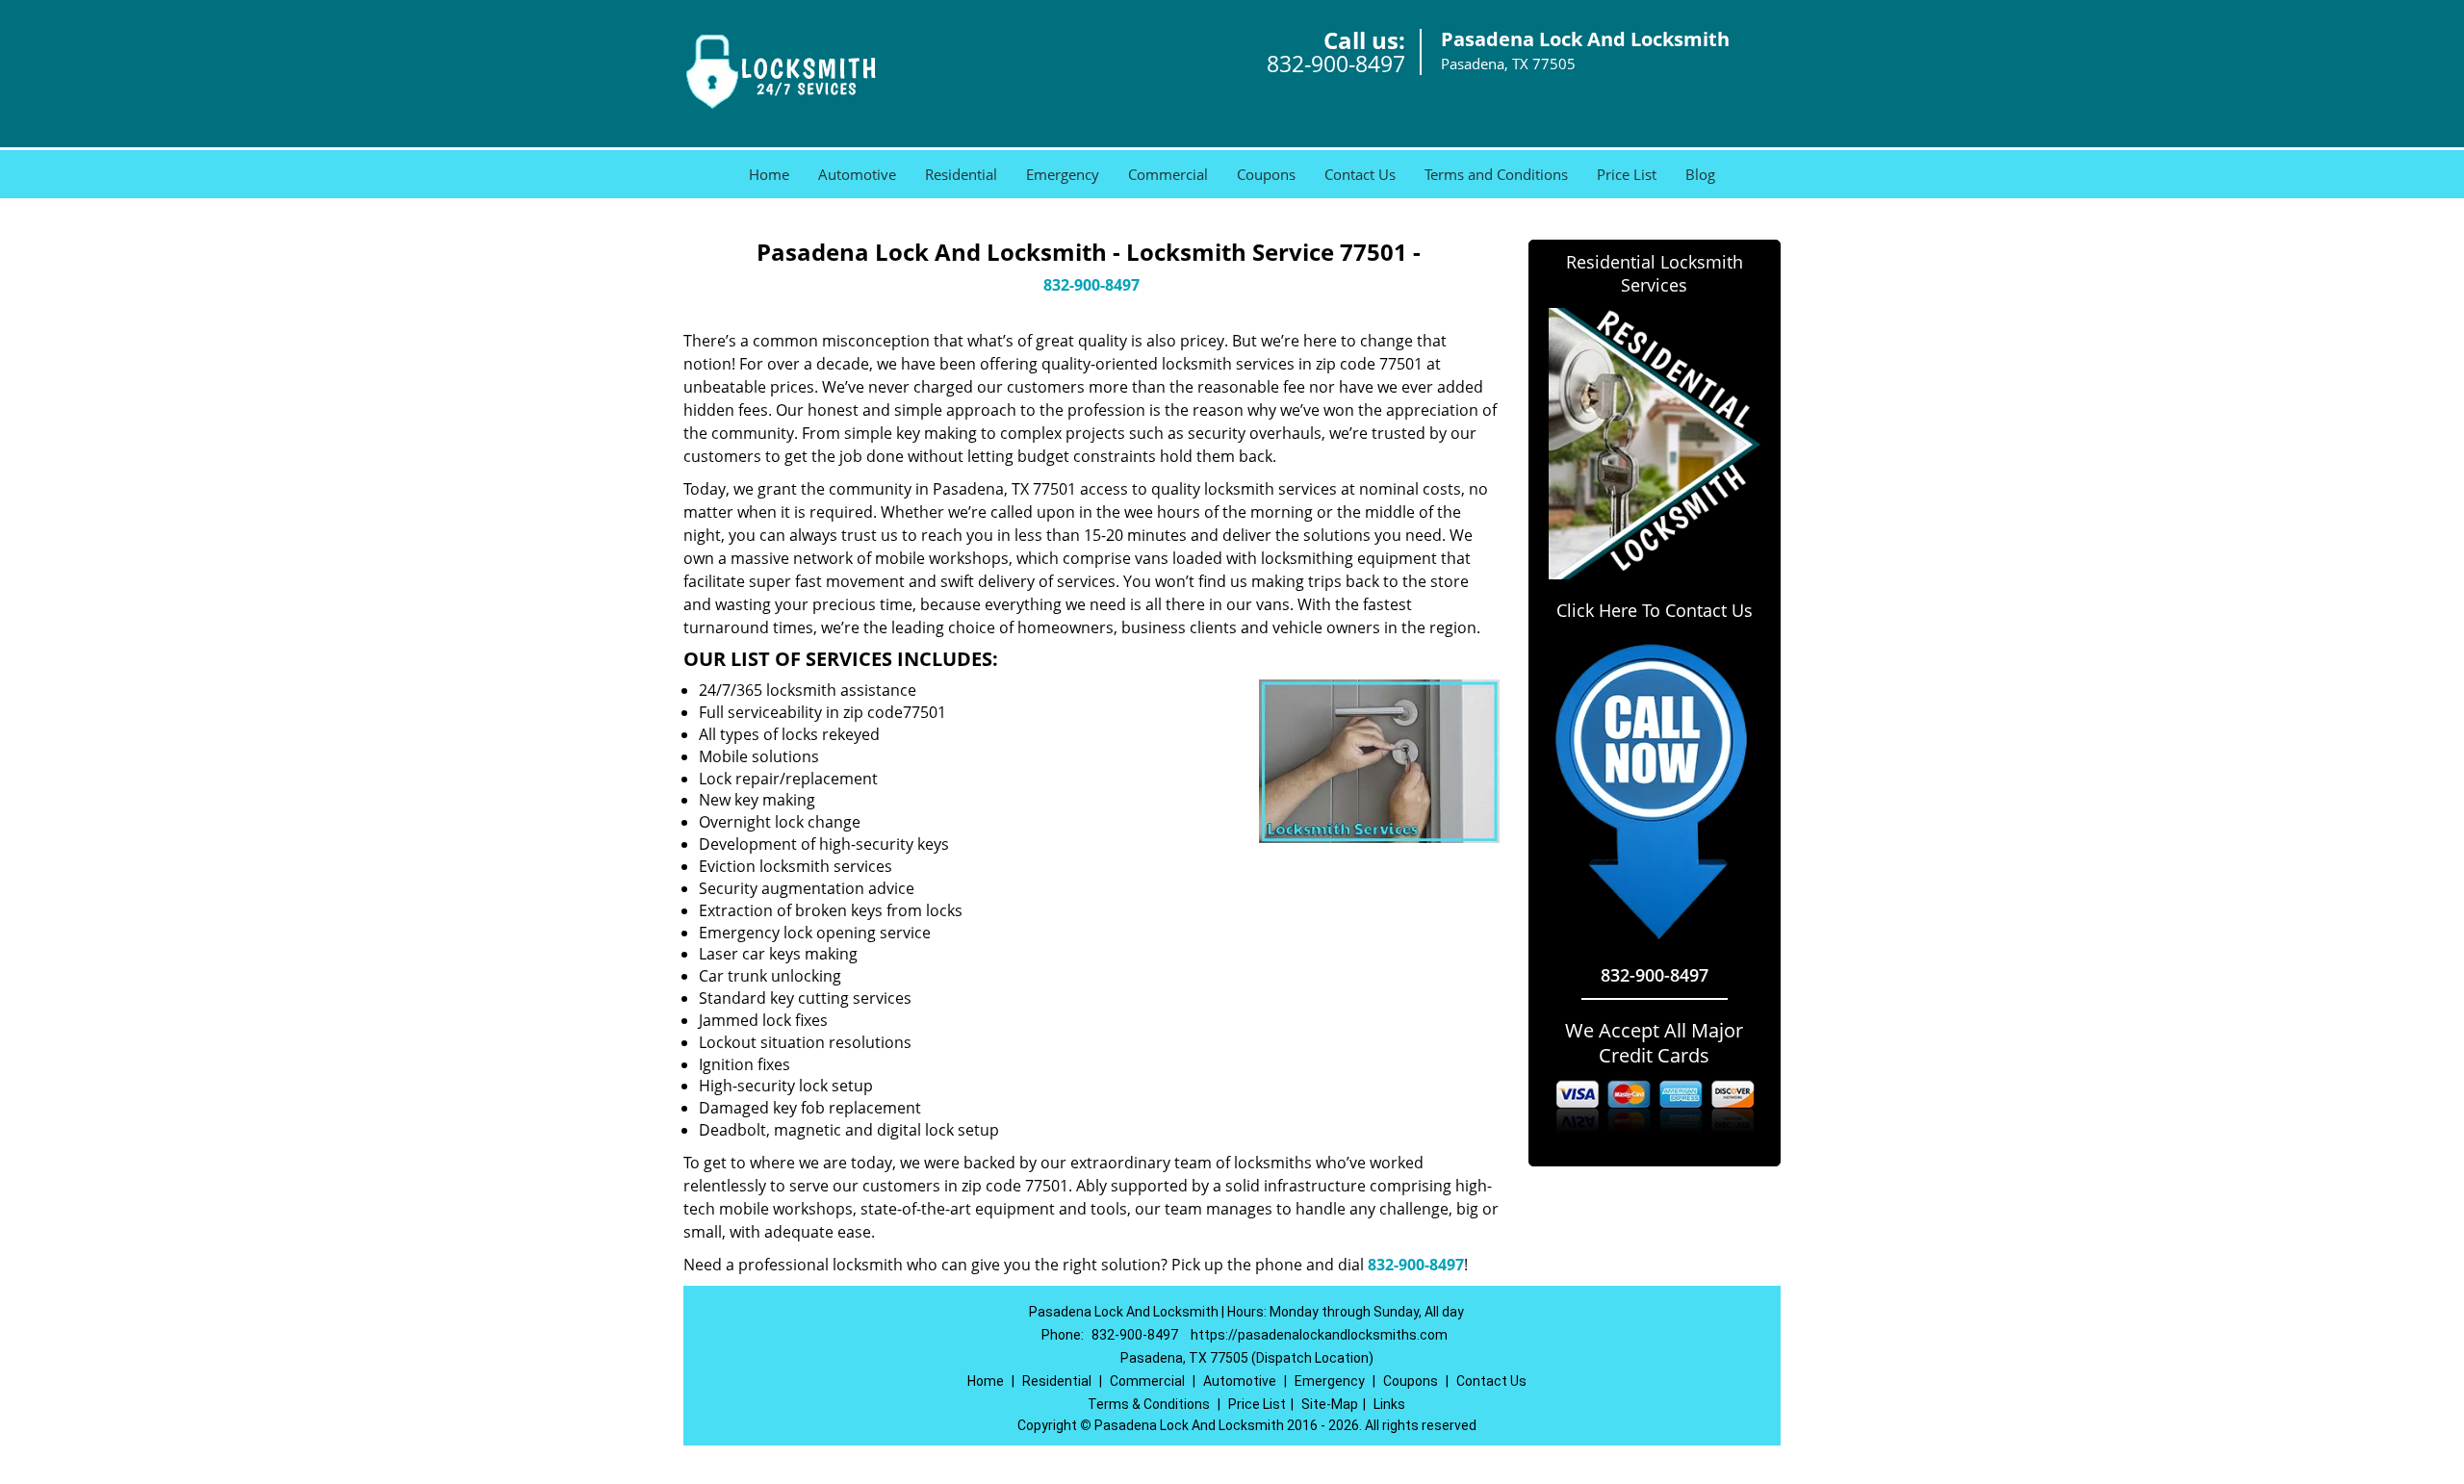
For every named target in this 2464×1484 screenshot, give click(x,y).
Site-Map (1330, 1404)
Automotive (857, 174)
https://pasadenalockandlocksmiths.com (1319, 1335)
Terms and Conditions (1496, 174)
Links (1389, 1404)
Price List (1627, 174)
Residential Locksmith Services (1655, 273)
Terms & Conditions (1149, 1404)
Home (769, 174)
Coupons (1266, 174)
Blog (1700, 174)
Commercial (1168, 174)
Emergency (1063, 174)
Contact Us (1360, 174)
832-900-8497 (1336, 64)
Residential (961, 174)
